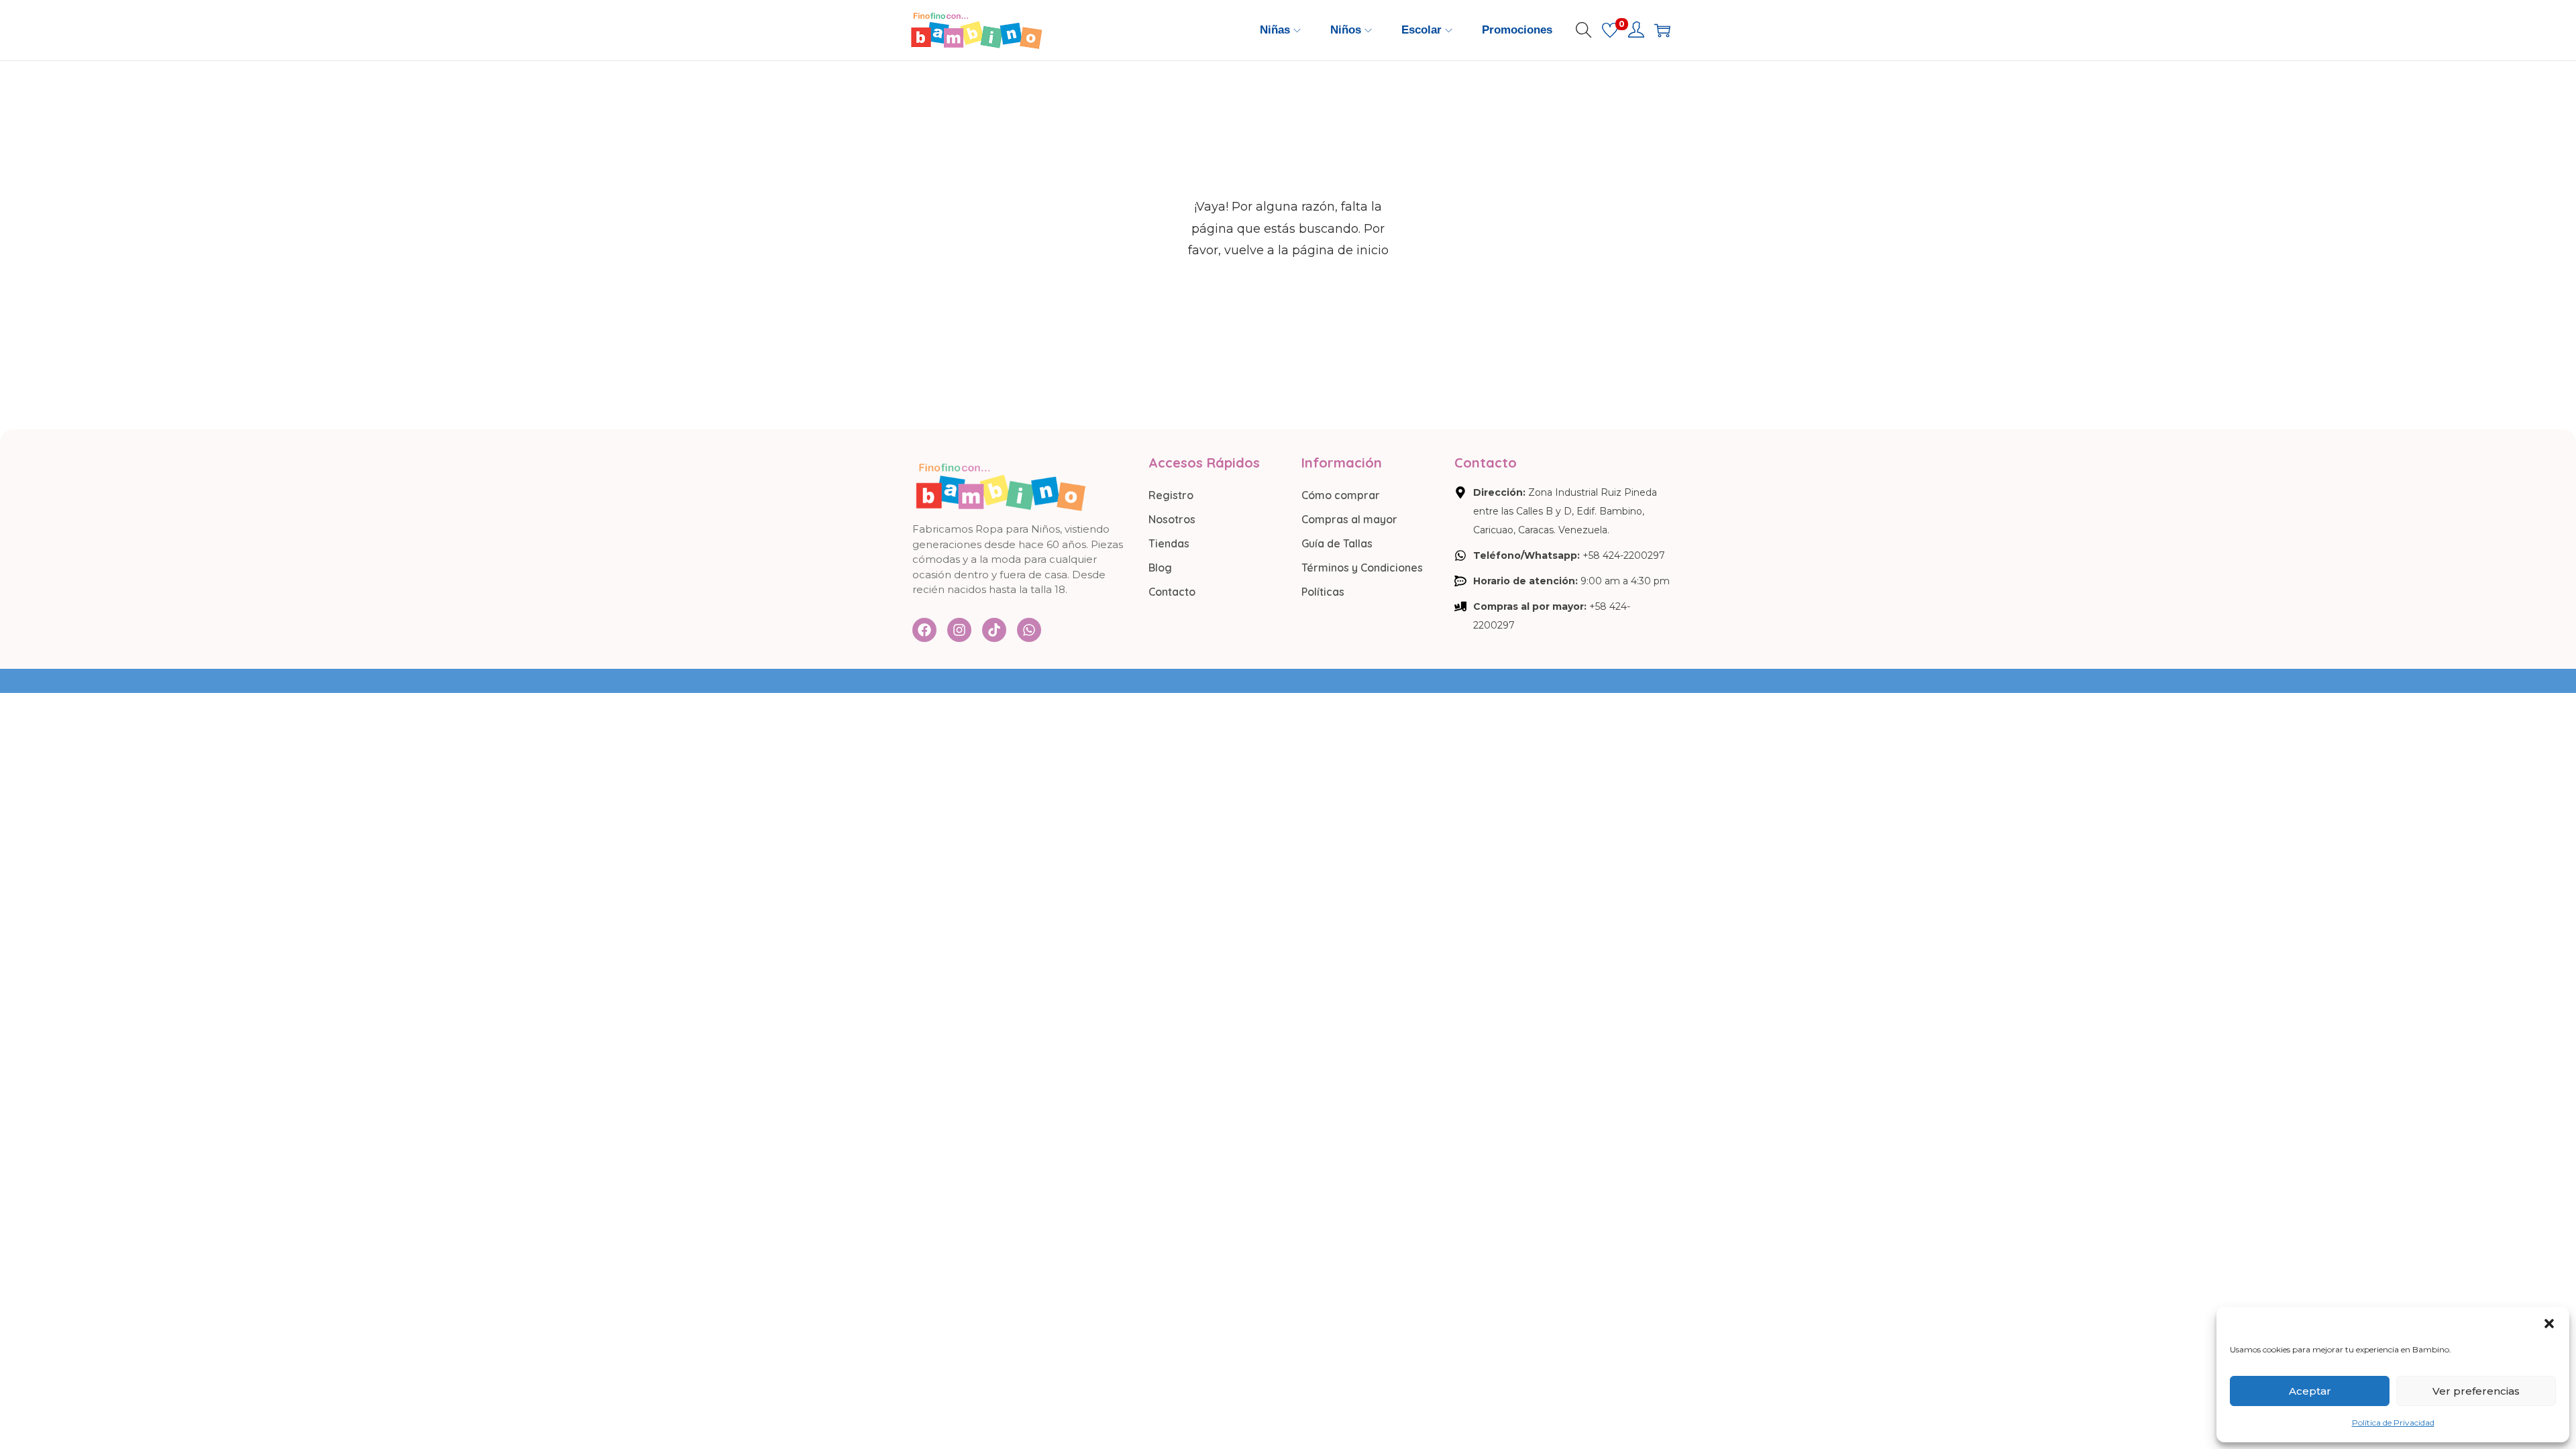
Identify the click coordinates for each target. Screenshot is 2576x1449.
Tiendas (1169, 543)
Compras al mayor (1349, 519)
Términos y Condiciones (1362, 568)
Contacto (1172, 592)
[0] (1610, 30)
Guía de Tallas (1337, 543)
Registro (1171, 495)
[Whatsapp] (1029, 630)
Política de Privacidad (2393, 1423)
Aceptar (2310, 1391)
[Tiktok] (994, 630)
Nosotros (1172, 519)
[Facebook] (924, 630)
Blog (1160, 568)
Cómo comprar (1341, 495)
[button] (2549, 1324)
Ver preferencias (2476, 1391)
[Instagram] (959, 630)
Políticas (1323, 592)
